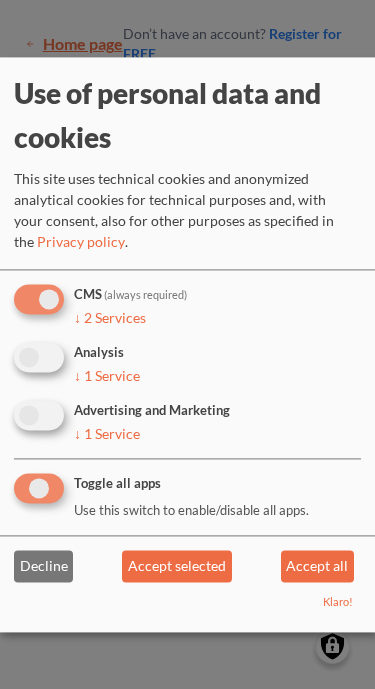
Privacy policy (81, 242)
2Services (110, 318)
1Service (107, 375)
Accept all (317, 566)
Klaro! (338, 601)
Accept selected (177, 566)
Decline (44, 566)
